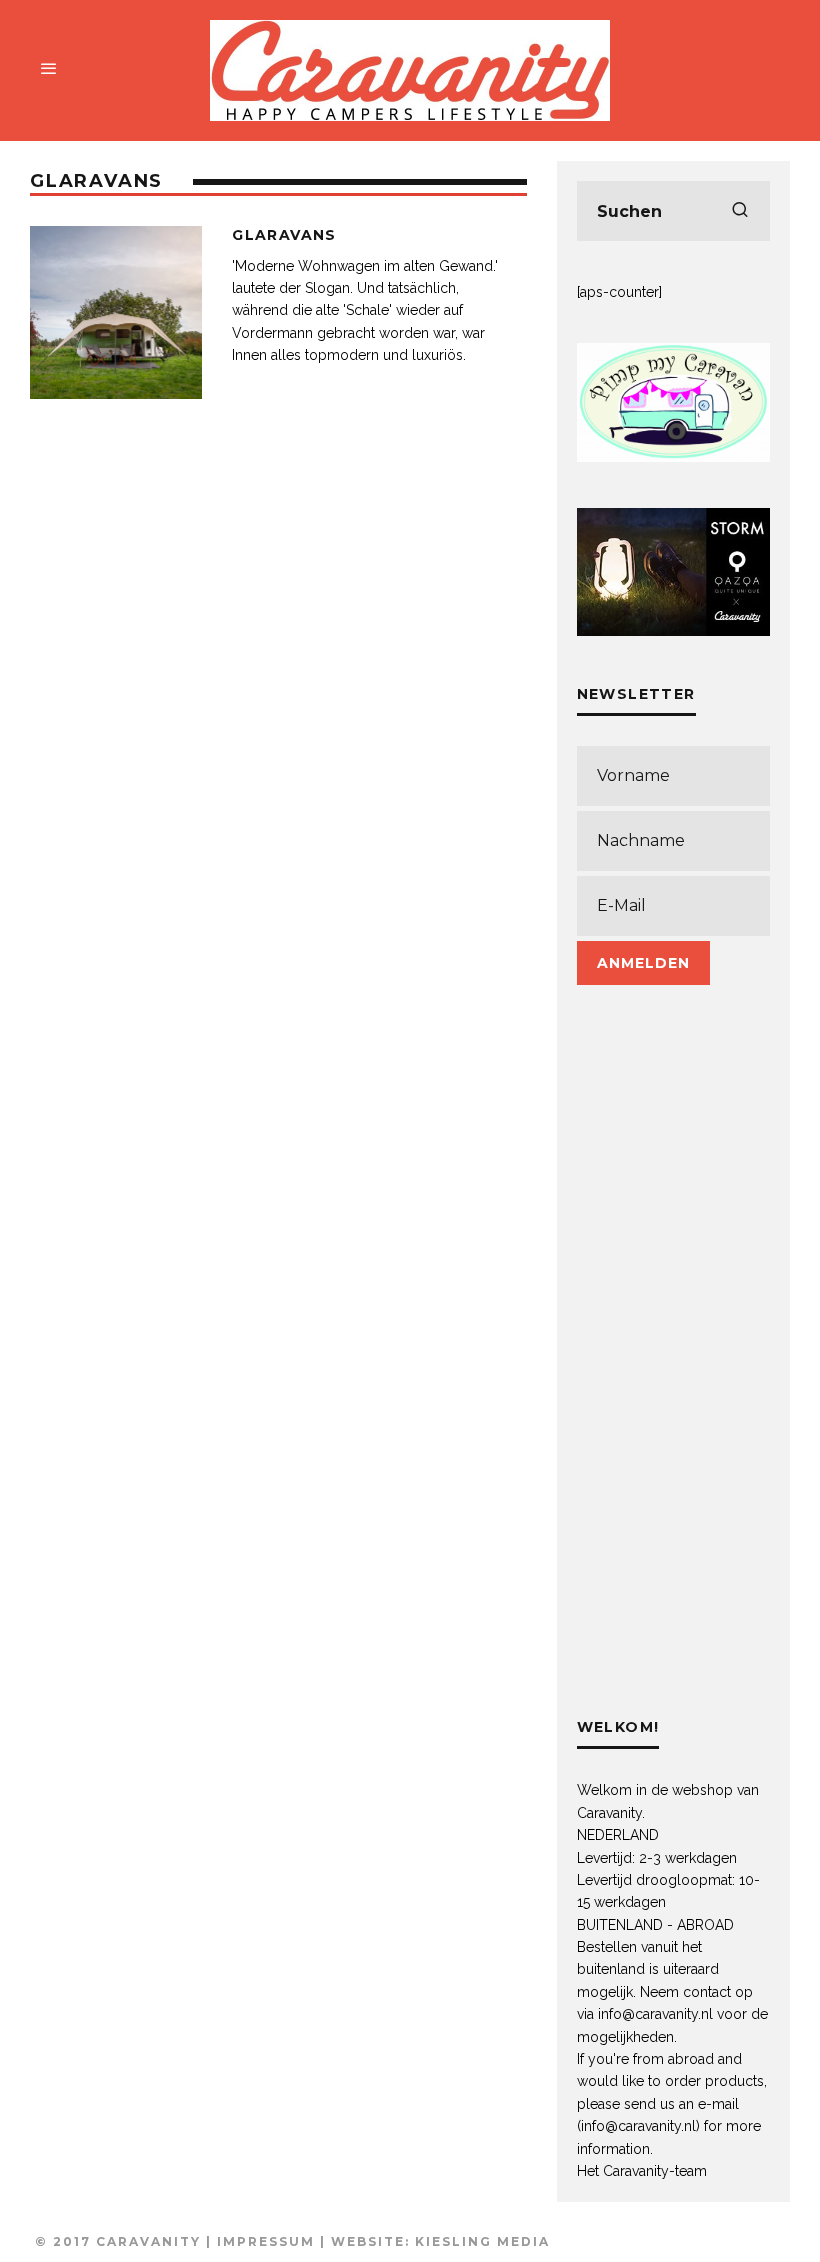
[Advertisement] (673, 1370)
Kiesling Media (482, 2241)
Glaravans (284, 235)
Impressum (266, 2241)
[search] (740, 211)
